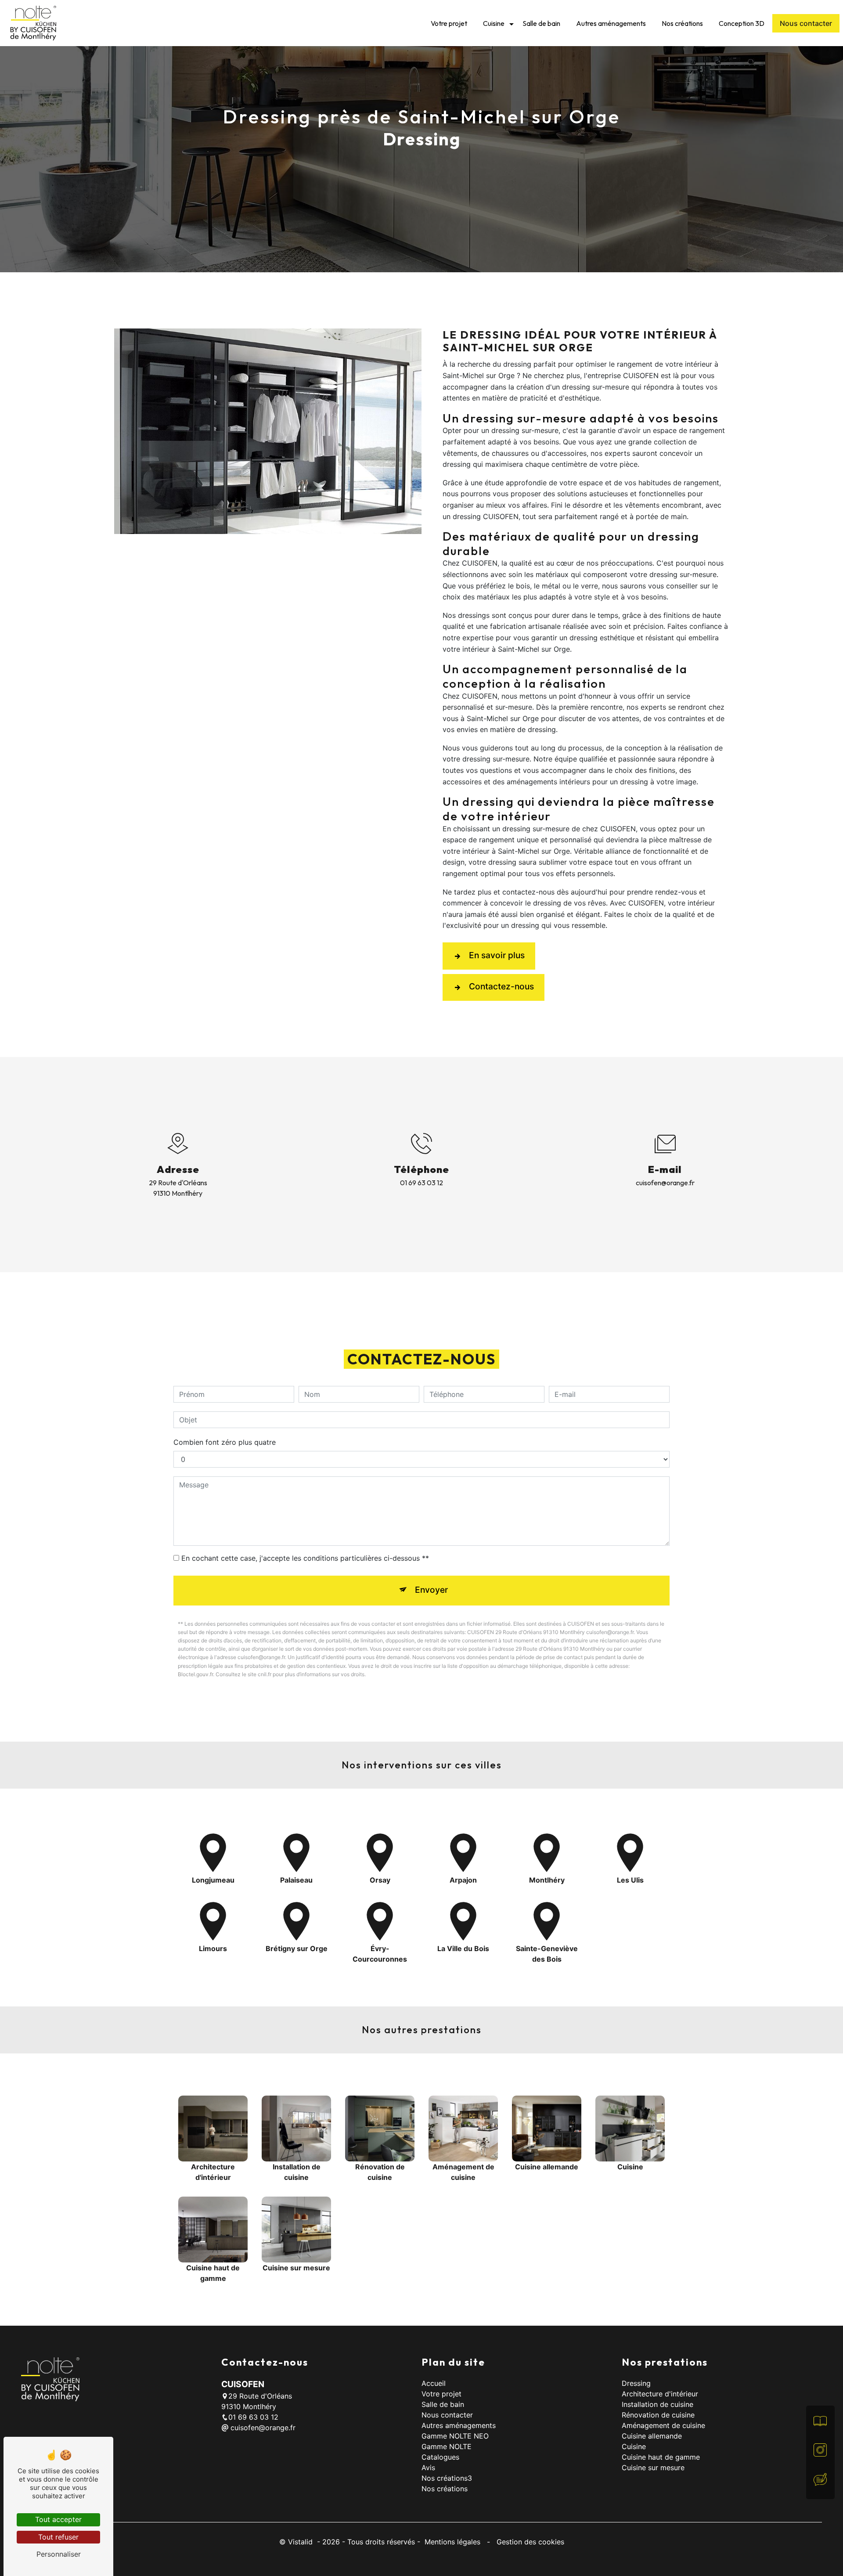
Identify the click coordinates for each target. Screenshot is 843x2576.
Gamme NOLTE (447, 2446)
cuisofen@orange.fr (665, 1183)
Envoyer (431, 1590)
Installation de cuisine (657, 2404)
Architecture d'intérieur (660, 2394)
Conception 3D (742, 23)
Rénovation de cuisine (658, 2415)
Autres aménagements (611, 23)
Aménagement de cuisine (663, 2425)
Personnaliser (59, 2554)
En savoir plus (497, 955)
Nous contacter (806, 23)
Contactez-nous (501, 986)
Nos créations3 (447, 2478)
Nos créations (682, 23)
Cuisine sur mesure (653, 2468)
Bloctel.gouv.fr (195, 1674)
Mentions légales (452, 2542)
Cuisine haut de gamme (661, 2457)
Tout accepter (58, 2519)
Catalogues (440, 2457)
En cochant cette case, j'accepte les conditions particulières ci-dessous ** (305, 1558)
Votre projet (449, 23)
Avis (428, 2468)
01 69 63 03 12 (421, 1183)
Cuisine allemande (652, 2436)
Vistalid (301, 2542)
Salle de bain (541, 23)
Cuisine (494, 23)
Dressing (636, 2383)
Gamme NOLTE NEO (455, 2436)
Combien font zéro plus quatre (225, 1442)
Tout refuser (58, 2537)
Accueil (434, 2383)
